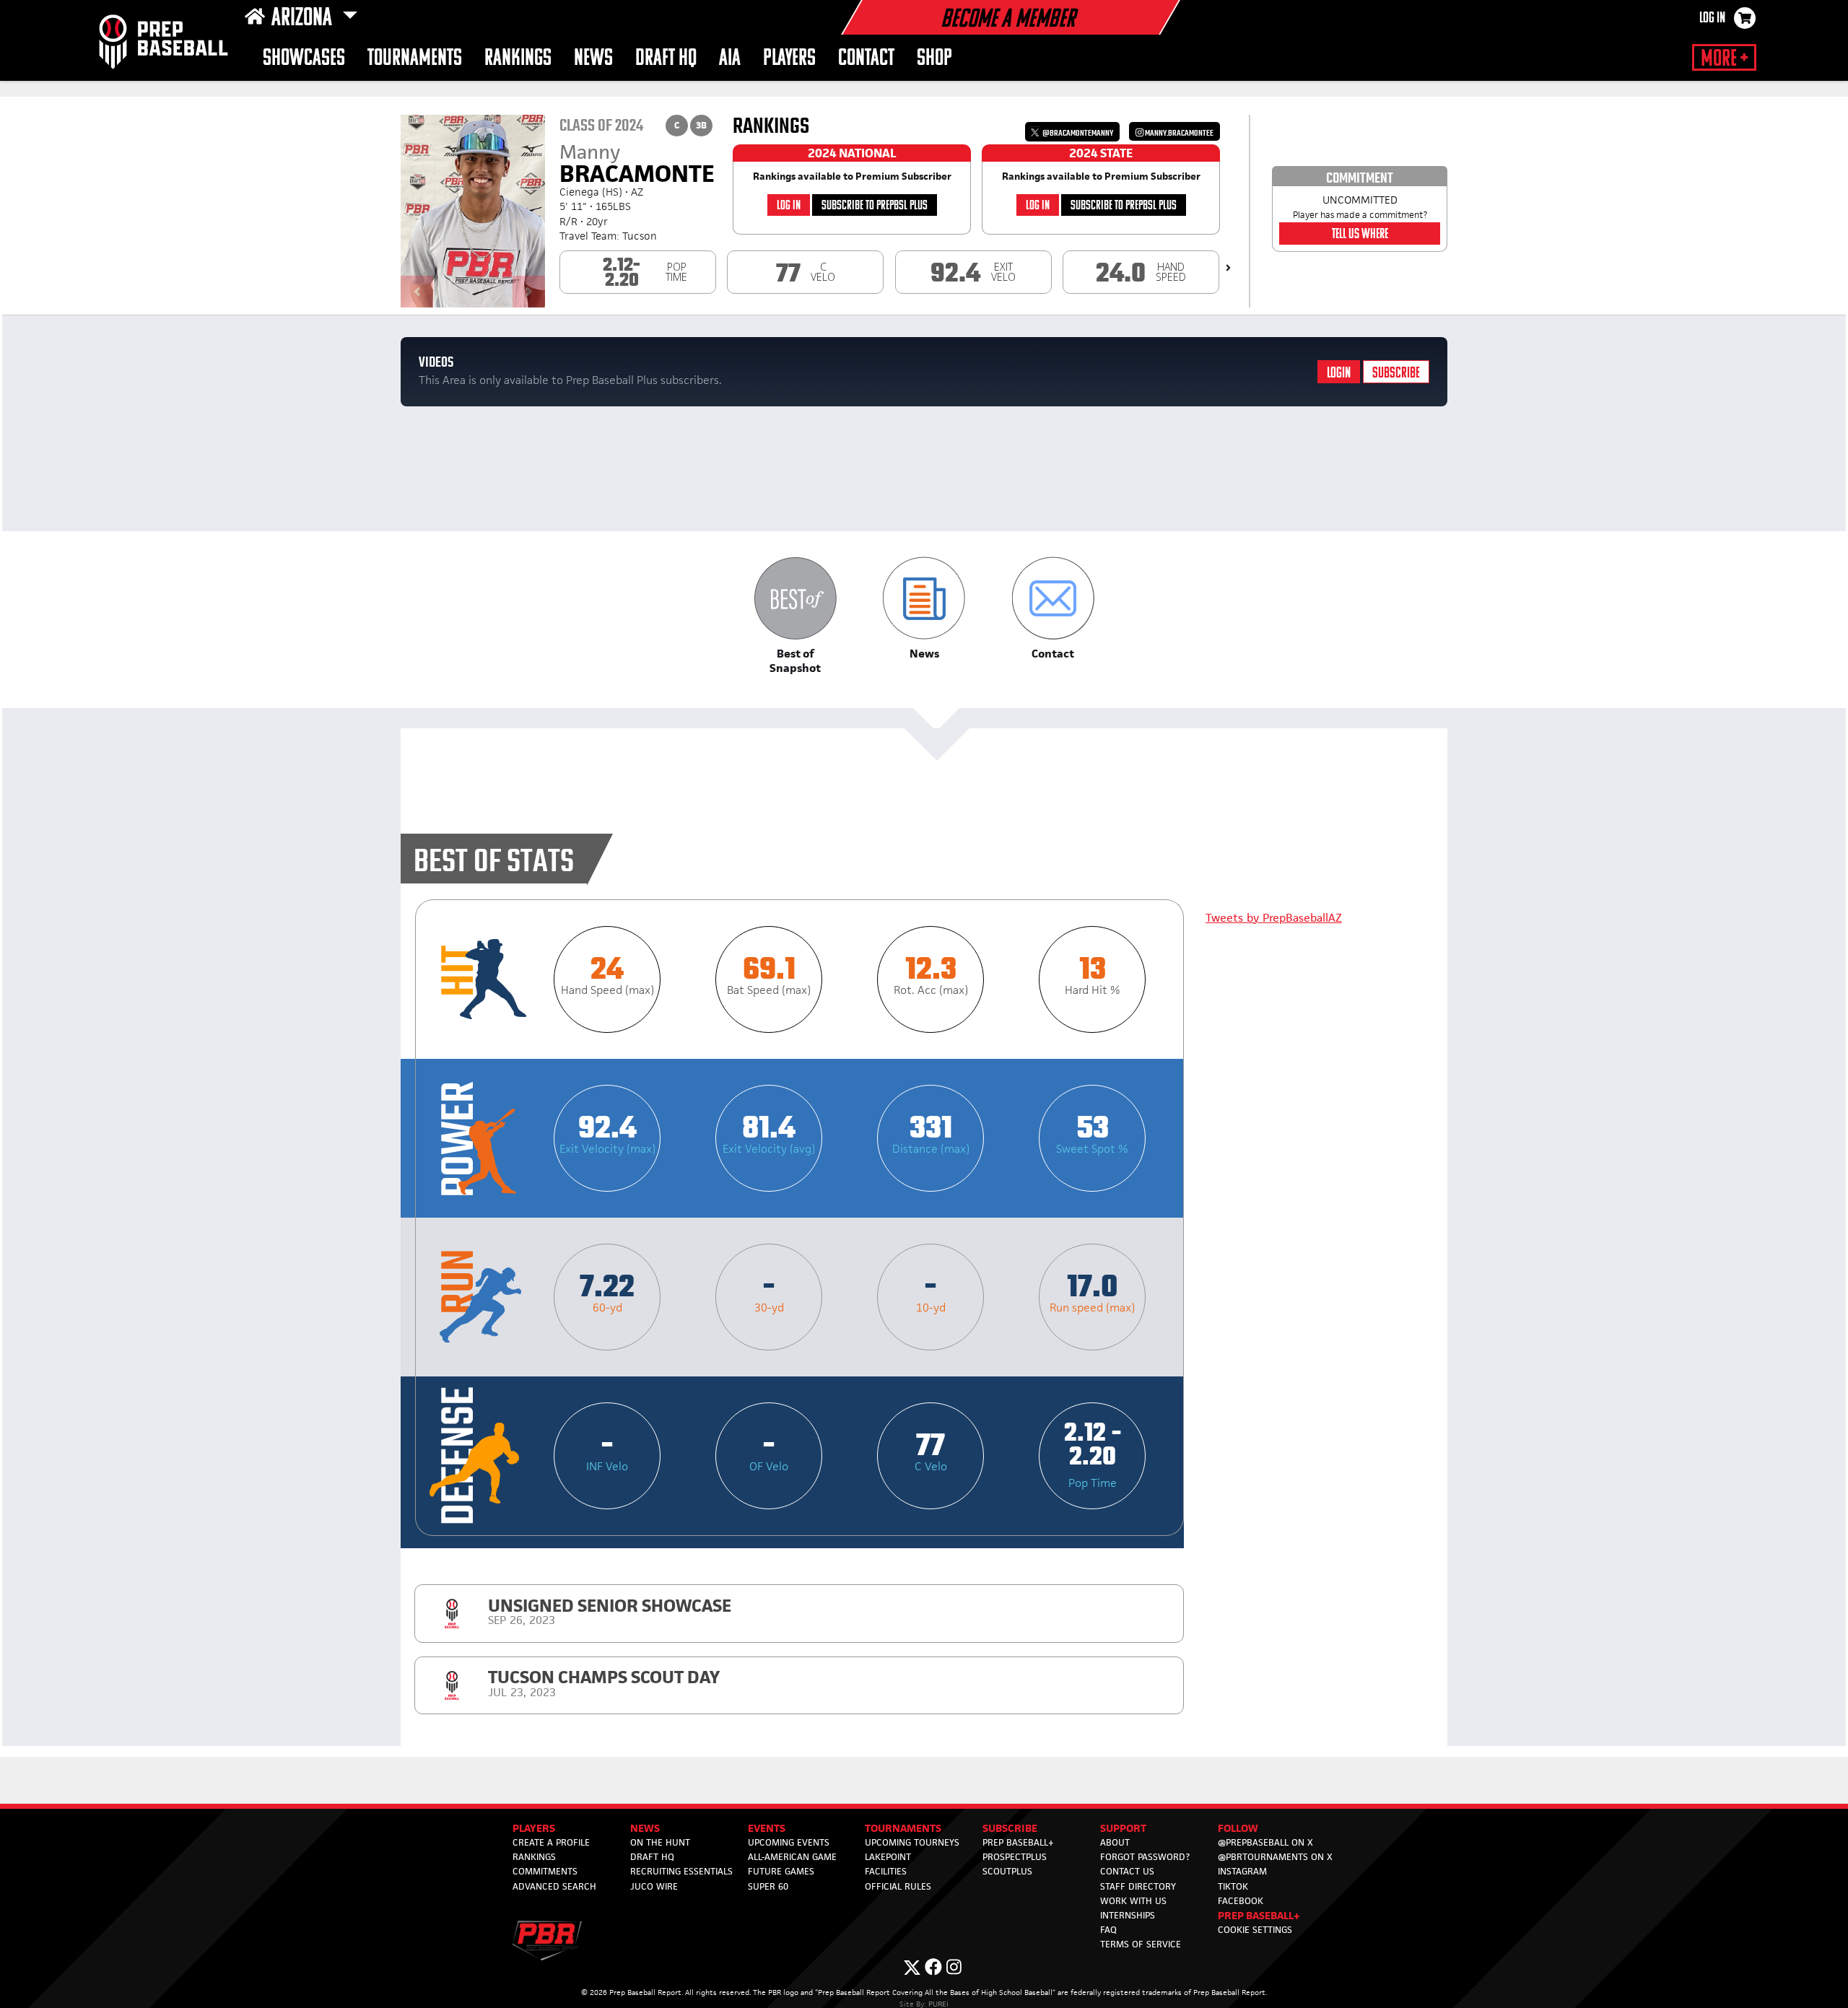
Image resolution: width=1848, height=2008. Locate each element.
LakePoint (888, 1857)
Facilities (886, 1871)
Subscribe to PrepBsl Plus (875, 206)
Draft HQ (666, 59)
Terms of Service (1141, 1944)
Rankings (518, 59)
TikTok (1233, 1886)
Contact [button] (866, 59)
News (645, 1828)
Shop (934, 59)
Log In (1712, 19)
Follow (1238, 1828)
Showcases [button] (304, 59)
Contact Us (1127, 1871)
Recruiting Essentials (681, 1871)
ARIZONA (304, 19)
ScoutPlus (1007, 1871)
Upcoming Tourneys (912, 1842)
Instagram (1242, 1871)
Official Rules (898, 1886)
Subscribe (1396, 374)
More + (1724, 59)
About (1115, 1842)
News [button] (593, 59)
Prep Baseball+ (1018, 1842)
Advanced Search (554, 1886)
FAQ (1108, 1930)
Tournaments (415, 59)
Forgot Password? (1145, 1857)
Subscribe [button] (1010, 1828)
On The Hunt (660, 1842)
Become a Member (1008, 20)
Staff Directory (1138, 1886)
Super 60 (768, 1886)
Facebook (1241, 1901)
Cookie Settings (1255, 1930)
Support (1123, 1828)
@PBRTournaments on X (1275, 1857)
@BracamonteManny (1077, 133)
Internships (1128, 1915)
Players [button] (789, 59)
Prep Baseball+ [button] (1259, 1915)
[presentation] (1228, 268)
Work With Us (1133, 1901)
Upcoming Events (789, 1842)
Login (1339, 374)
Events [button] (767, 1828)
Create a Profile (551, 1842)
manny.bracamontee (1178, 133)
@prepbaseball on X (1265, 1842)
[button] (795, 616)
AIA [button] (730, 59)
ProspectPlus (1015, 1857)
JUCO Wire (654, 1886)
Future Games (781, 1871)
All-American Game (792, 1857)
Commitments (545, 1871)
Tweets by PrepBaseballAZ (1274, 918)
